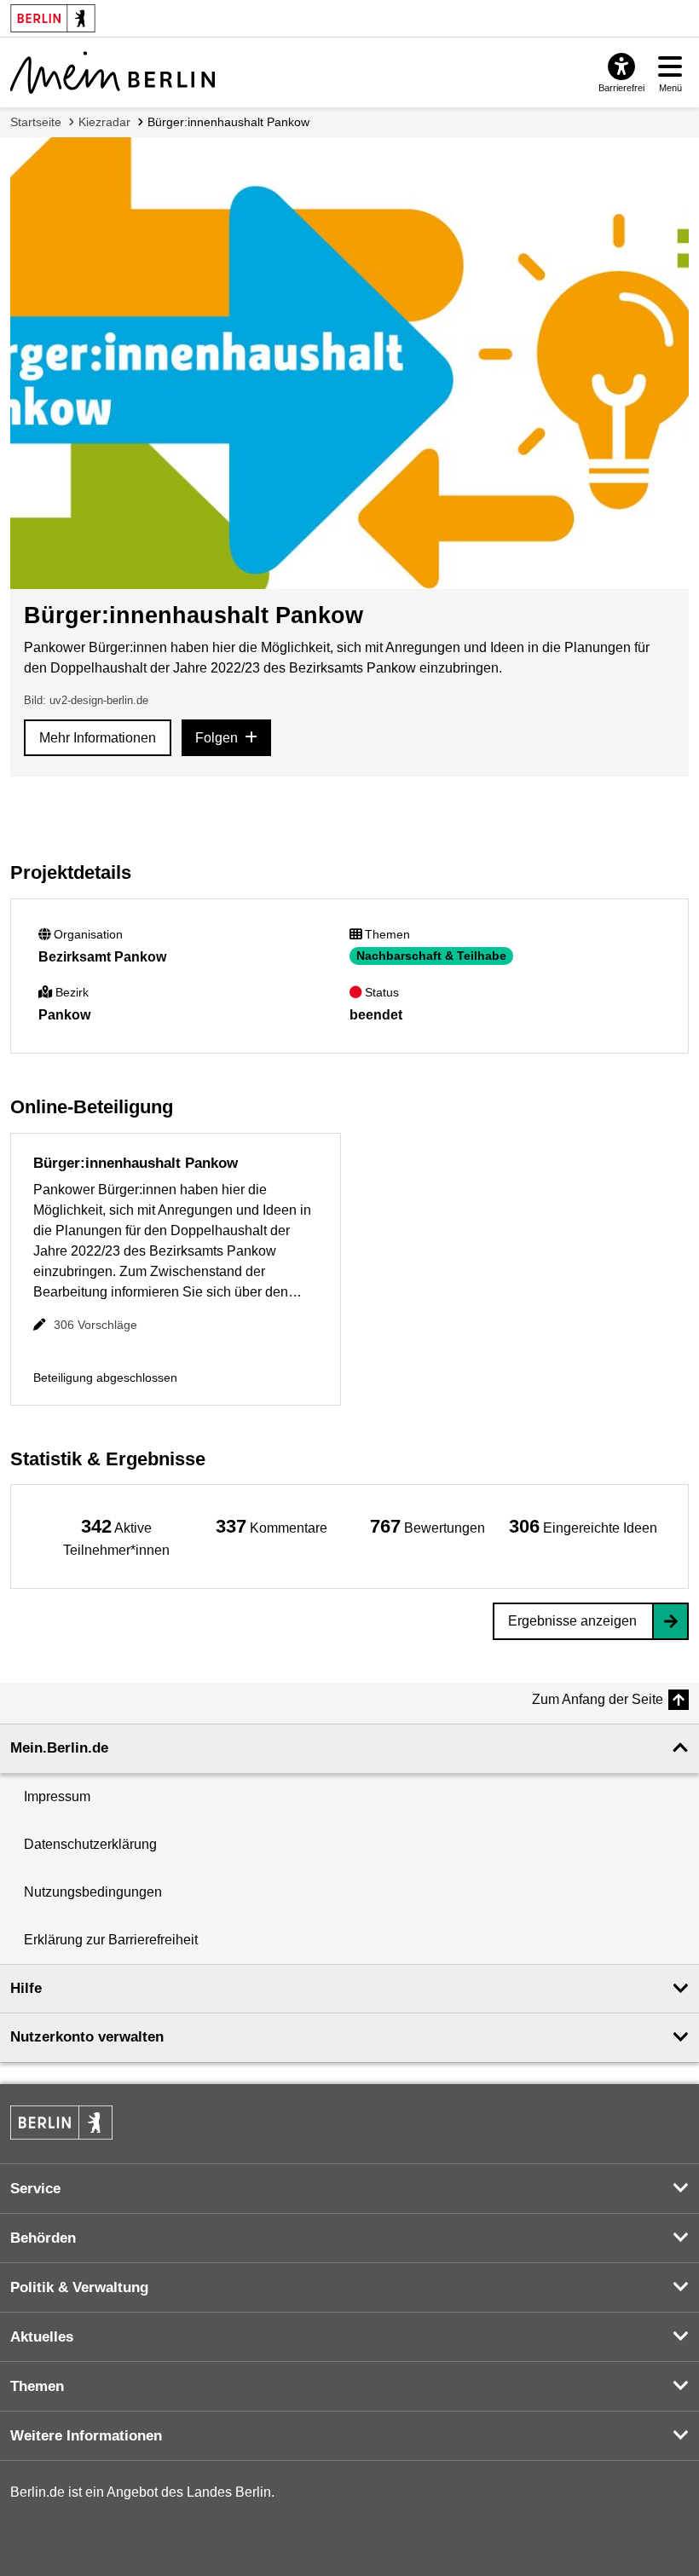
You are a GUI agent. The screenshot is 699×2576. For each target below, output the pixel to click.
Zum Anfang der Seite (598, 1699)
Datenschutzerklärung (90, 1844)
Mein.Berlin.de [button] (59, 1748)
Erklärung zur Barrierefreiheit (111, 1940)
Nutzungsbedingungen (93, 1892)
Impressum (57, 1796)
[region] (116, 1536)
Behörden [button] (43, 2238)
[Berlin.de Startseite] (61, 2123)
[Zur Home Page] (113, 72)
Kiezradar (104, 122)
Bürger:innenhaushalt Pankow (228, 122)
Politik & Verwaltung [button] (79, 2287)
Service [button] (35, 2189)
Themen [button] (37, 2386)
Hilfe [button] (26, 1988)
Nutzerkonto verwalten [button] (87, 2037)
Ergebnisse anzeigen (572, 1621)
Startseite (36, 122)
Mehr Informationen (98, 738)
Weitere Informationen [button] (86, 2436)
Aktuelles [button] (42, 2337)
